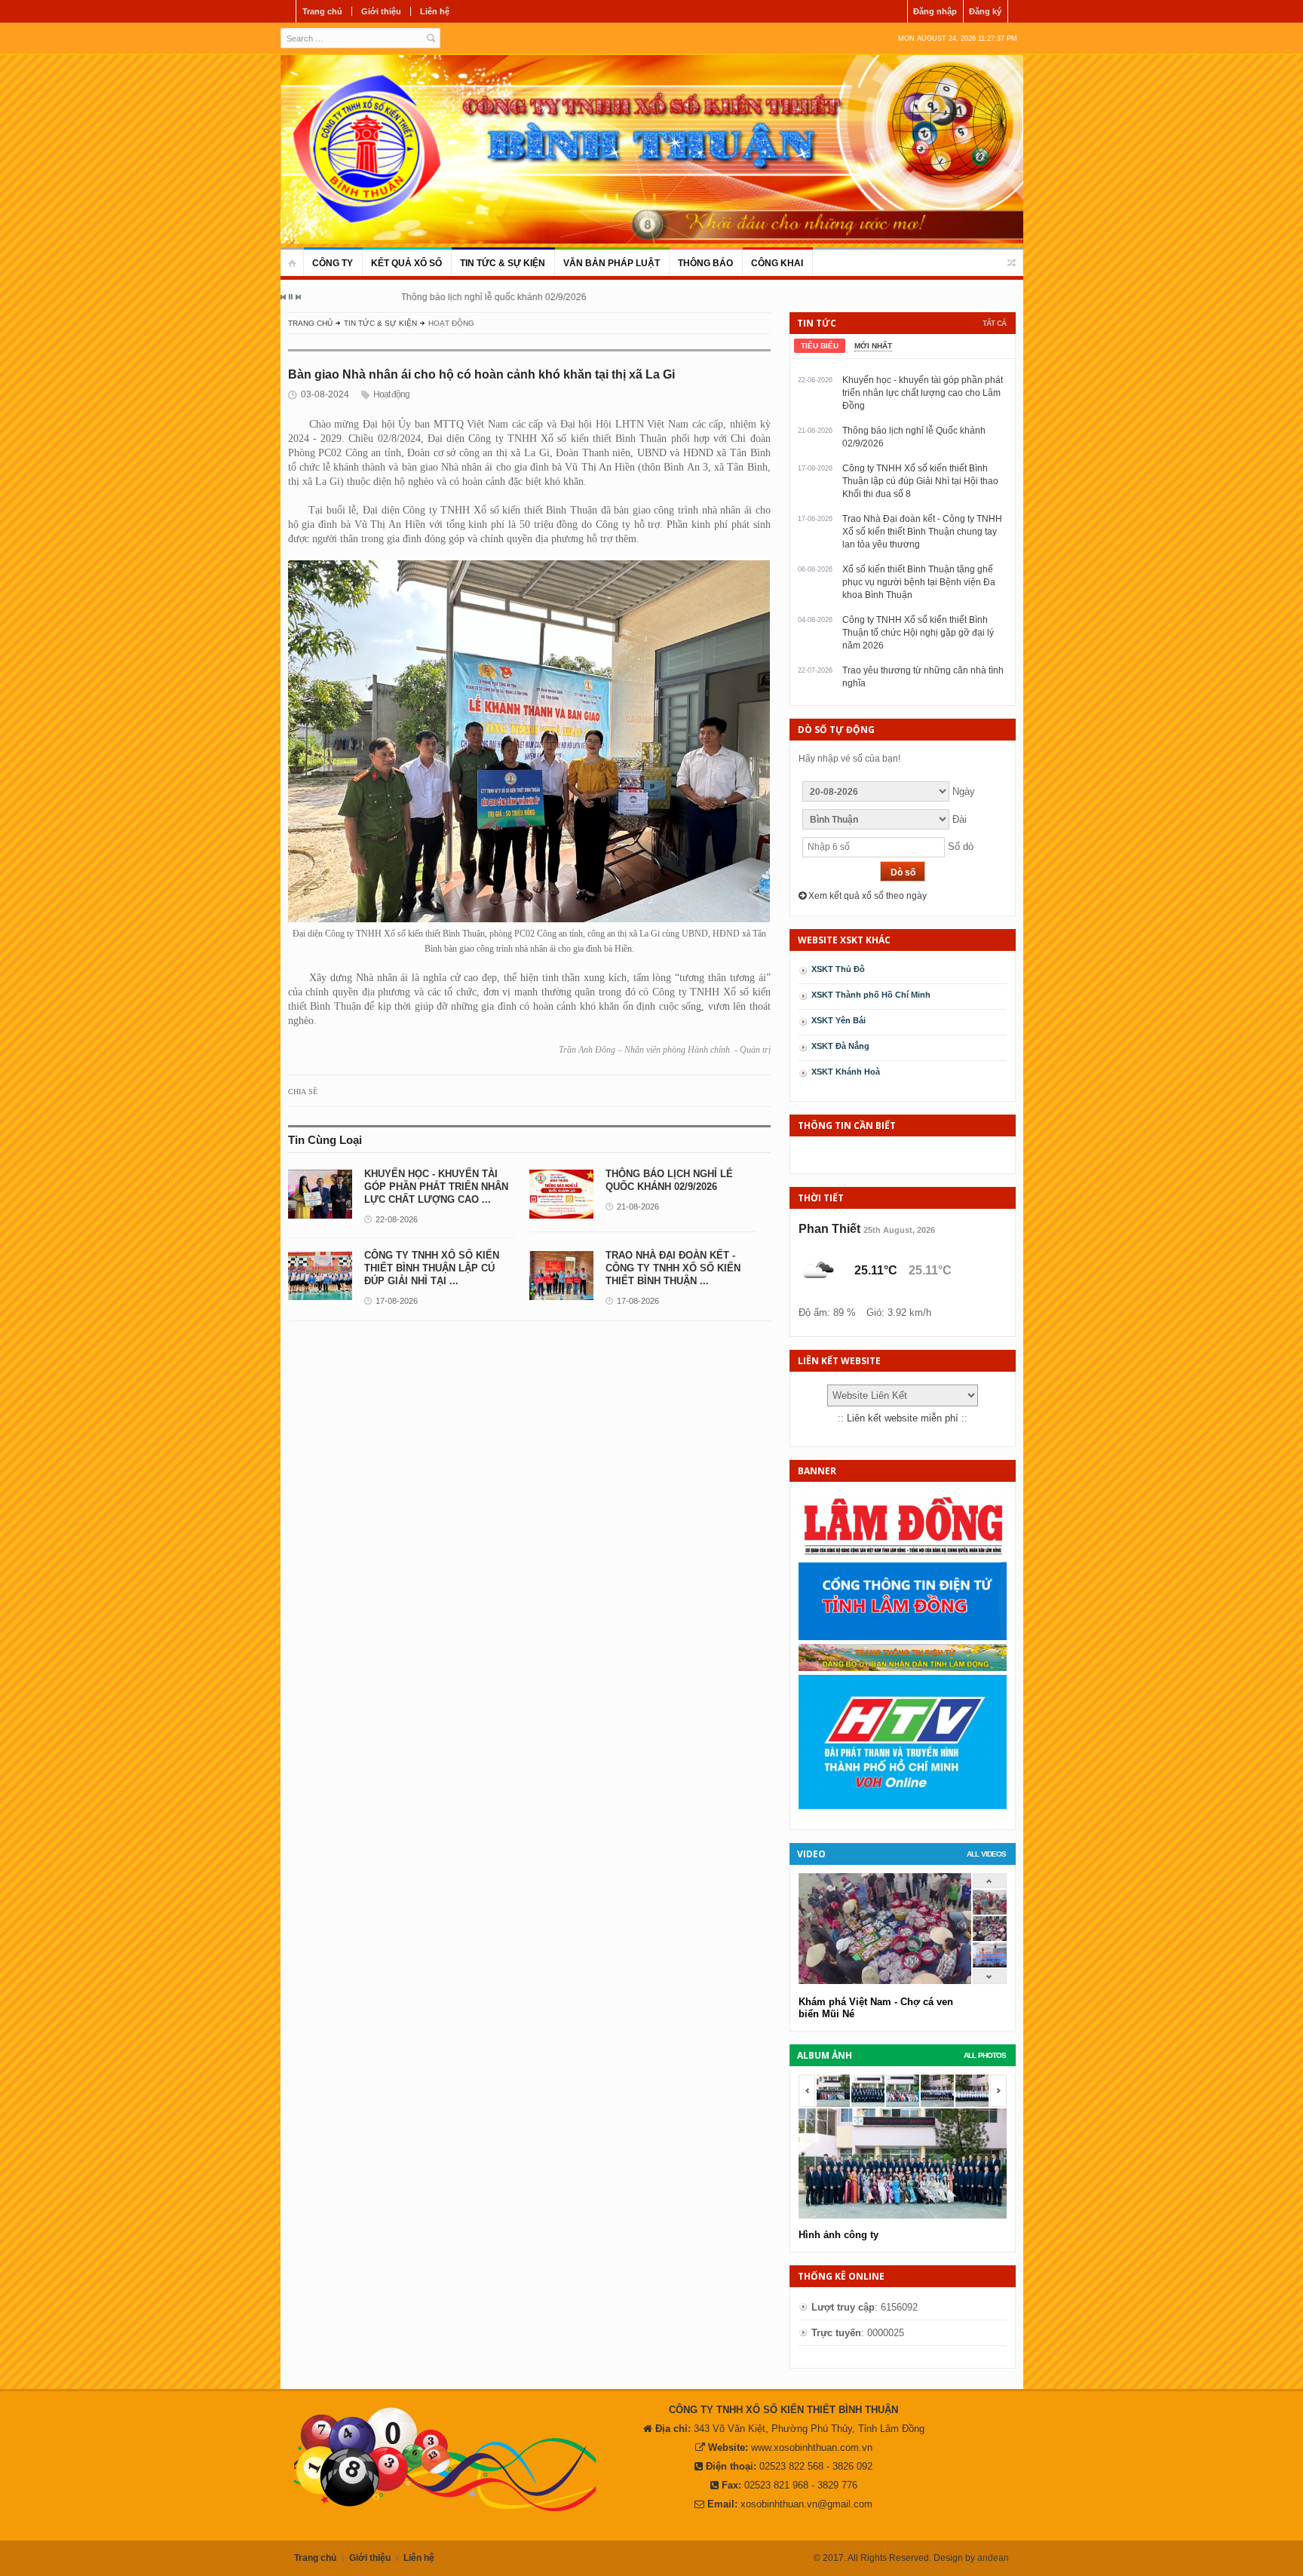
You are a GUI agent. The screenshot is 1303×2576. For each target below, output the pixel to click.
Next (298, 297)
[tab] (820, 346)
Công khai (777, 263)
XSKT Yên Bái (839, 1020)
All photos (985, 2055)
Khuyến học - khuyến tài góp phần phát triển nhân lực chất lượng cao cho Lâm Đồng (923, 393)
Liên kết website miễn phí (903, 1418)
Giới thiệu (381, 11)
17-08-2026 (397, 1301)
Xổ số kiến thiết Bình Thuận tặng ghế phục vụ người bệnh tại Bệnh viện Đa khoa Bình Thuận (919, 582)
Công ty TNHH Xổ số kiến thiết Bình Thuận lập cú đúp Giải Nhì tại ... (432, 1268)
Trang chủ (322, 11)
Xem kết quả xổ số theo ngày (866, 896)
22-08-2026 (397, 1219)
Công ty (333, 263)
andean (993, 2558)
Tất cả (994, 323)
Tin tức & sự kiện (503, 263)
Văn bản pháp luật (612, 263)
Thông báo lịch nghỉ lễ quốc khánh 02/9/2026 (400, 297)
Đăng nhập (935, 11)
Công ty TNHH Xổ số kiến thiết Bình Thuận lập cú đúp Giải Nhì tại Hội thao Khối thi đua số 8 (920, 481)
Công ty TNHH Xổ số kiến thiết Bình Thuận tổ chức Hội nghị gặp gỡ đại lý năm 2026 (918, 633)
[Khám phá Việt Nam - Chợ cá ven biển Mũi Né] (990, 1938)
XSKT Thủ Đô (838, 969)
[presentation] (820, 346)
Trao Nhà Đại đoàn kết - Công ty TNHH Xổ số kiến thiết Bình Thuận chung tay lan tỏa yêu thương (922, 532)
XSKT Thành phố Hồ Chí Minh (871, 995)
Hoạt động (391, 394)
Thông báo (705, 263)
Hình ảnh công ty (839, 2235)
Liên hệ (435, 11)
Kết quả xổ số (406, 263)
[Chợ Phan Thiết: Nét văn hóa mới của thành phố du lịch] (990, 1964)
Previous (284, 297)
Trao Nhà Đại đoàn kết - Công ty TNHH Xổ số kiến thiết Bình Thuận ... (673, 1268)
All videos (986, 1854)
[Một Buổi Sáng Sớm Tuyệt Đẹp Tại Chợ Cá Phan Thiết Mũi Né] (990, 1911)
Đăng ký (985, 11)
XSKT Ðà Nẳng (840, 1046)
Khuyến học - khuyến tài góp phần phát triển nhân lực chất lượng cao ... (436, 1187)
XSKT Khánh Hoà (846, 1072)
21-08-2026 (638, 1207)
